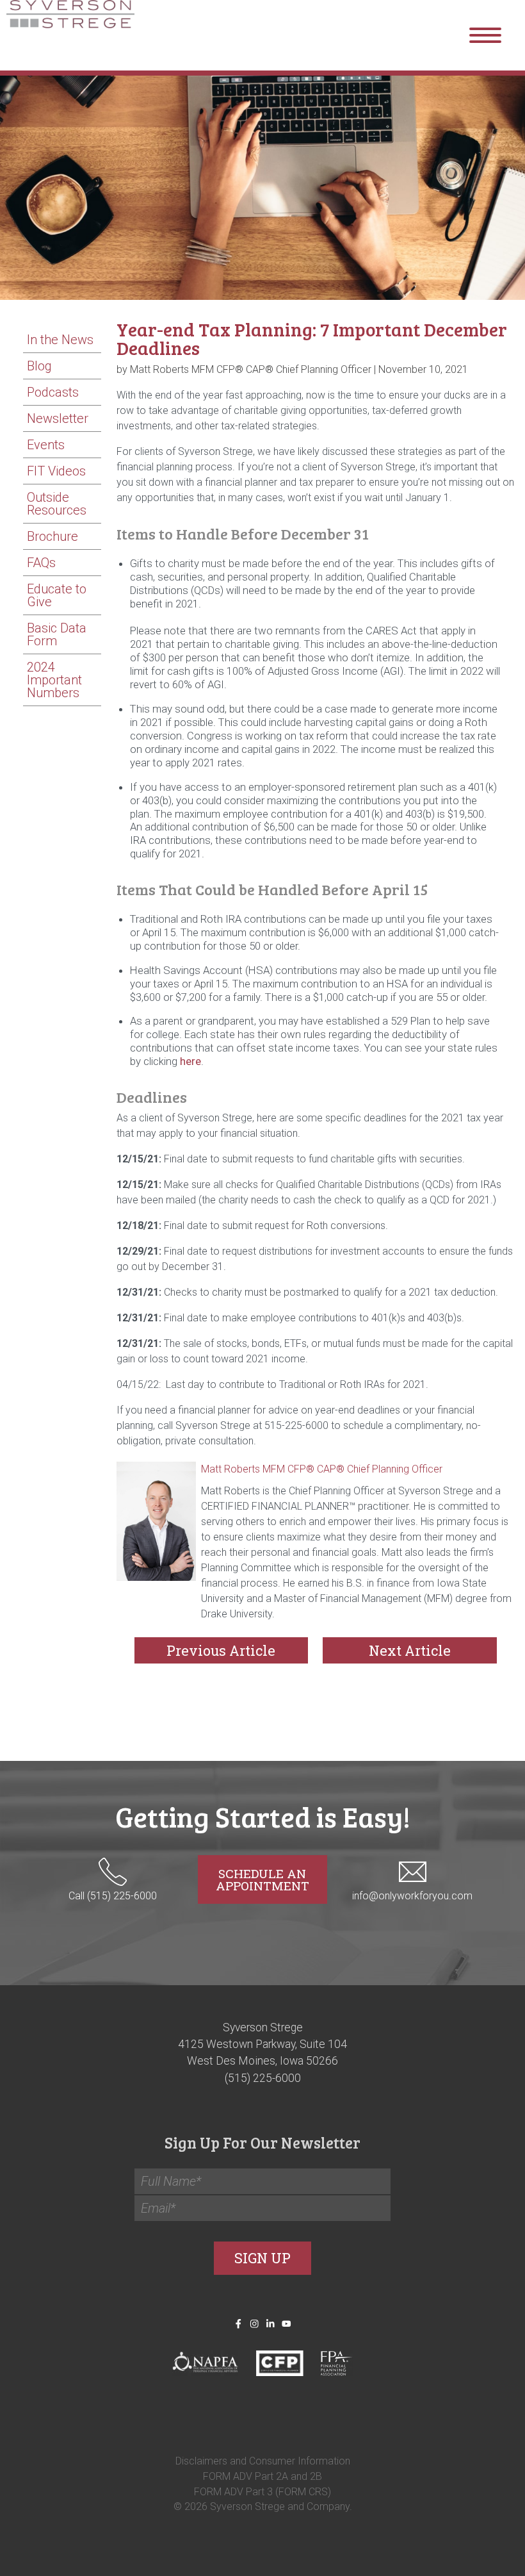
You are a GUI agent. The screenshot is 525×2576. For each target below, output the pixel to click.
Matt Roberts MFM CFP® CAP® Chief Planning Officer (322, 1469)
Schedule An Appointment (262, 1879)
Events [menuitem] (46, 445)
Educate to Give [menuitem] (57, 595)
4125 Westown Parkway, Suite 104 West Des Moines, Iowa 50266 (262, 2052)
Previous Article (221, 1650)
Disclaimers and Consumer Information (263, 2460)
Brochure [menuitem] (52, 536)
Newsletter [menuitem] (58, 418)
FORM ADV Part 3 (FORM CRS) (262, 2491)
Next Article (410, 1650)
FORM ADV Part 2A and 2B (262, 2476)
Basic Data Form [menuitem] (57, 634)
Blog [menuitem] (39, 366)
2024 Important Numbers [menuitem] (54, 680)
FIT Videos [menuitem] (56, 471)
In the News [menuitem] (60, 340)
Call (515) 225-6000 (113, 1896)
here (190, 1061)
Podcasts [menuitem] (53, 392)
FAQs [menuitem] (41, 563)
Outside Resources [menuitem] (57, 504)
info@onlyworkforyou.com (412, 1896)
